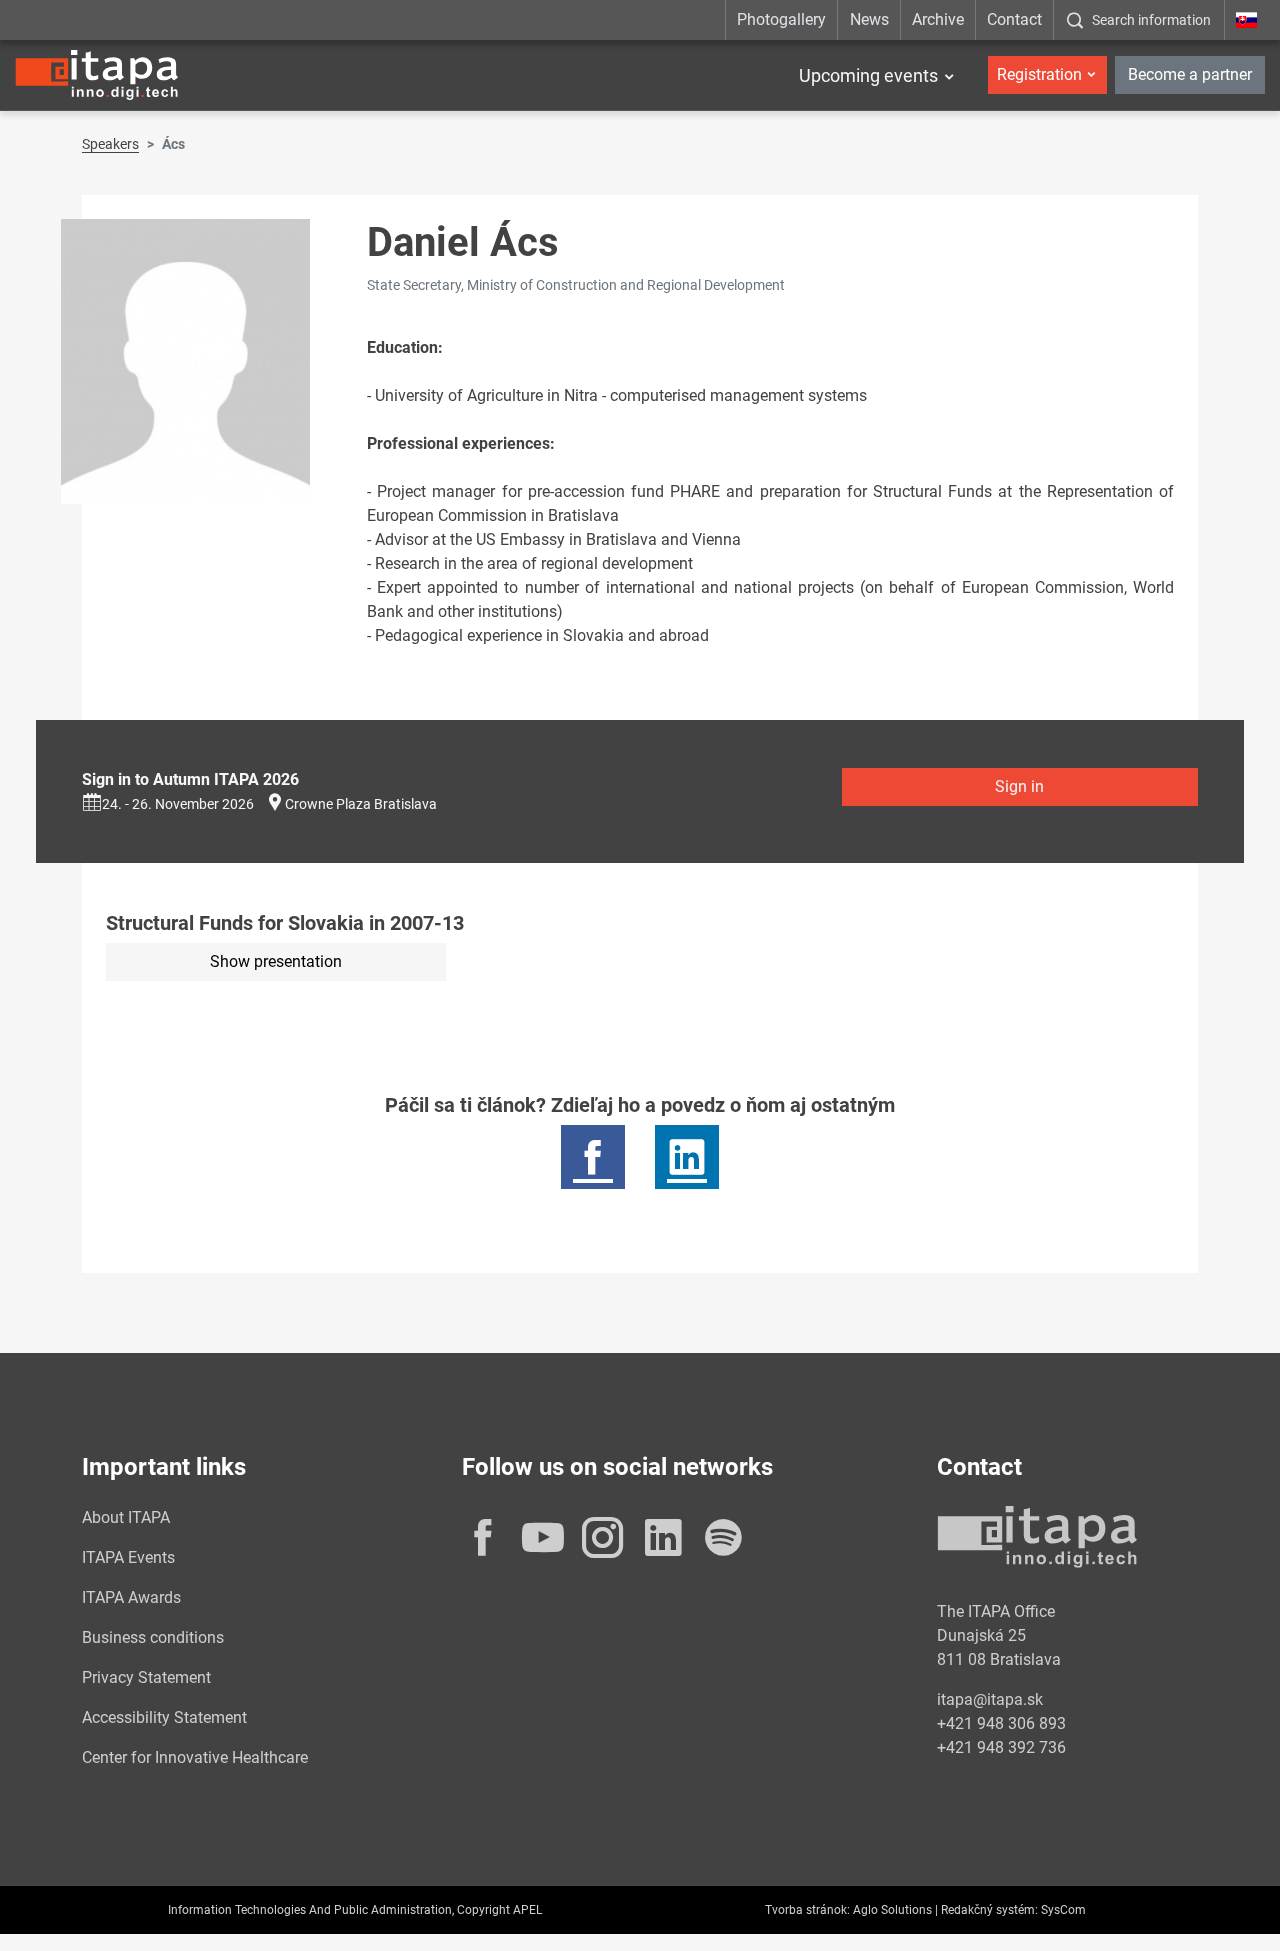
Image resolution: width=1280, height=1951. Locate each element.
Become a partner (1190, 74)
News (869, 19)
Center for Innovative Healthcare (195, 1757)
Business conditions (153, 1637)
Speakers (110, 144)
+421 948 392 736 (1001, 1747)
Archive (938, 19)
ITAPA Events (128, 1557)
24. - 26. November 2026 (178, 804)
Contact (1014, 19)
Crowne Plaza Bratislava (361, 804)
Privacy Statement (146, 1677)
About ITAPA (126, 1517)
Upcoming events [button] (868, 75)
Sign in (1019, 786)
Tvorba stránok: (807, 1910)
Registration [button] (1039, 74)
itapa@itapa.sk (990, 1699)
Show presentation (276, 961)
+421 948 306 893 (1001, 1723)
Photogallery (781, 19)
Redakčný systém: (989, 1910)
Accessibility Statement (164, 1717)
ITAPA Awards (131, 1597)
